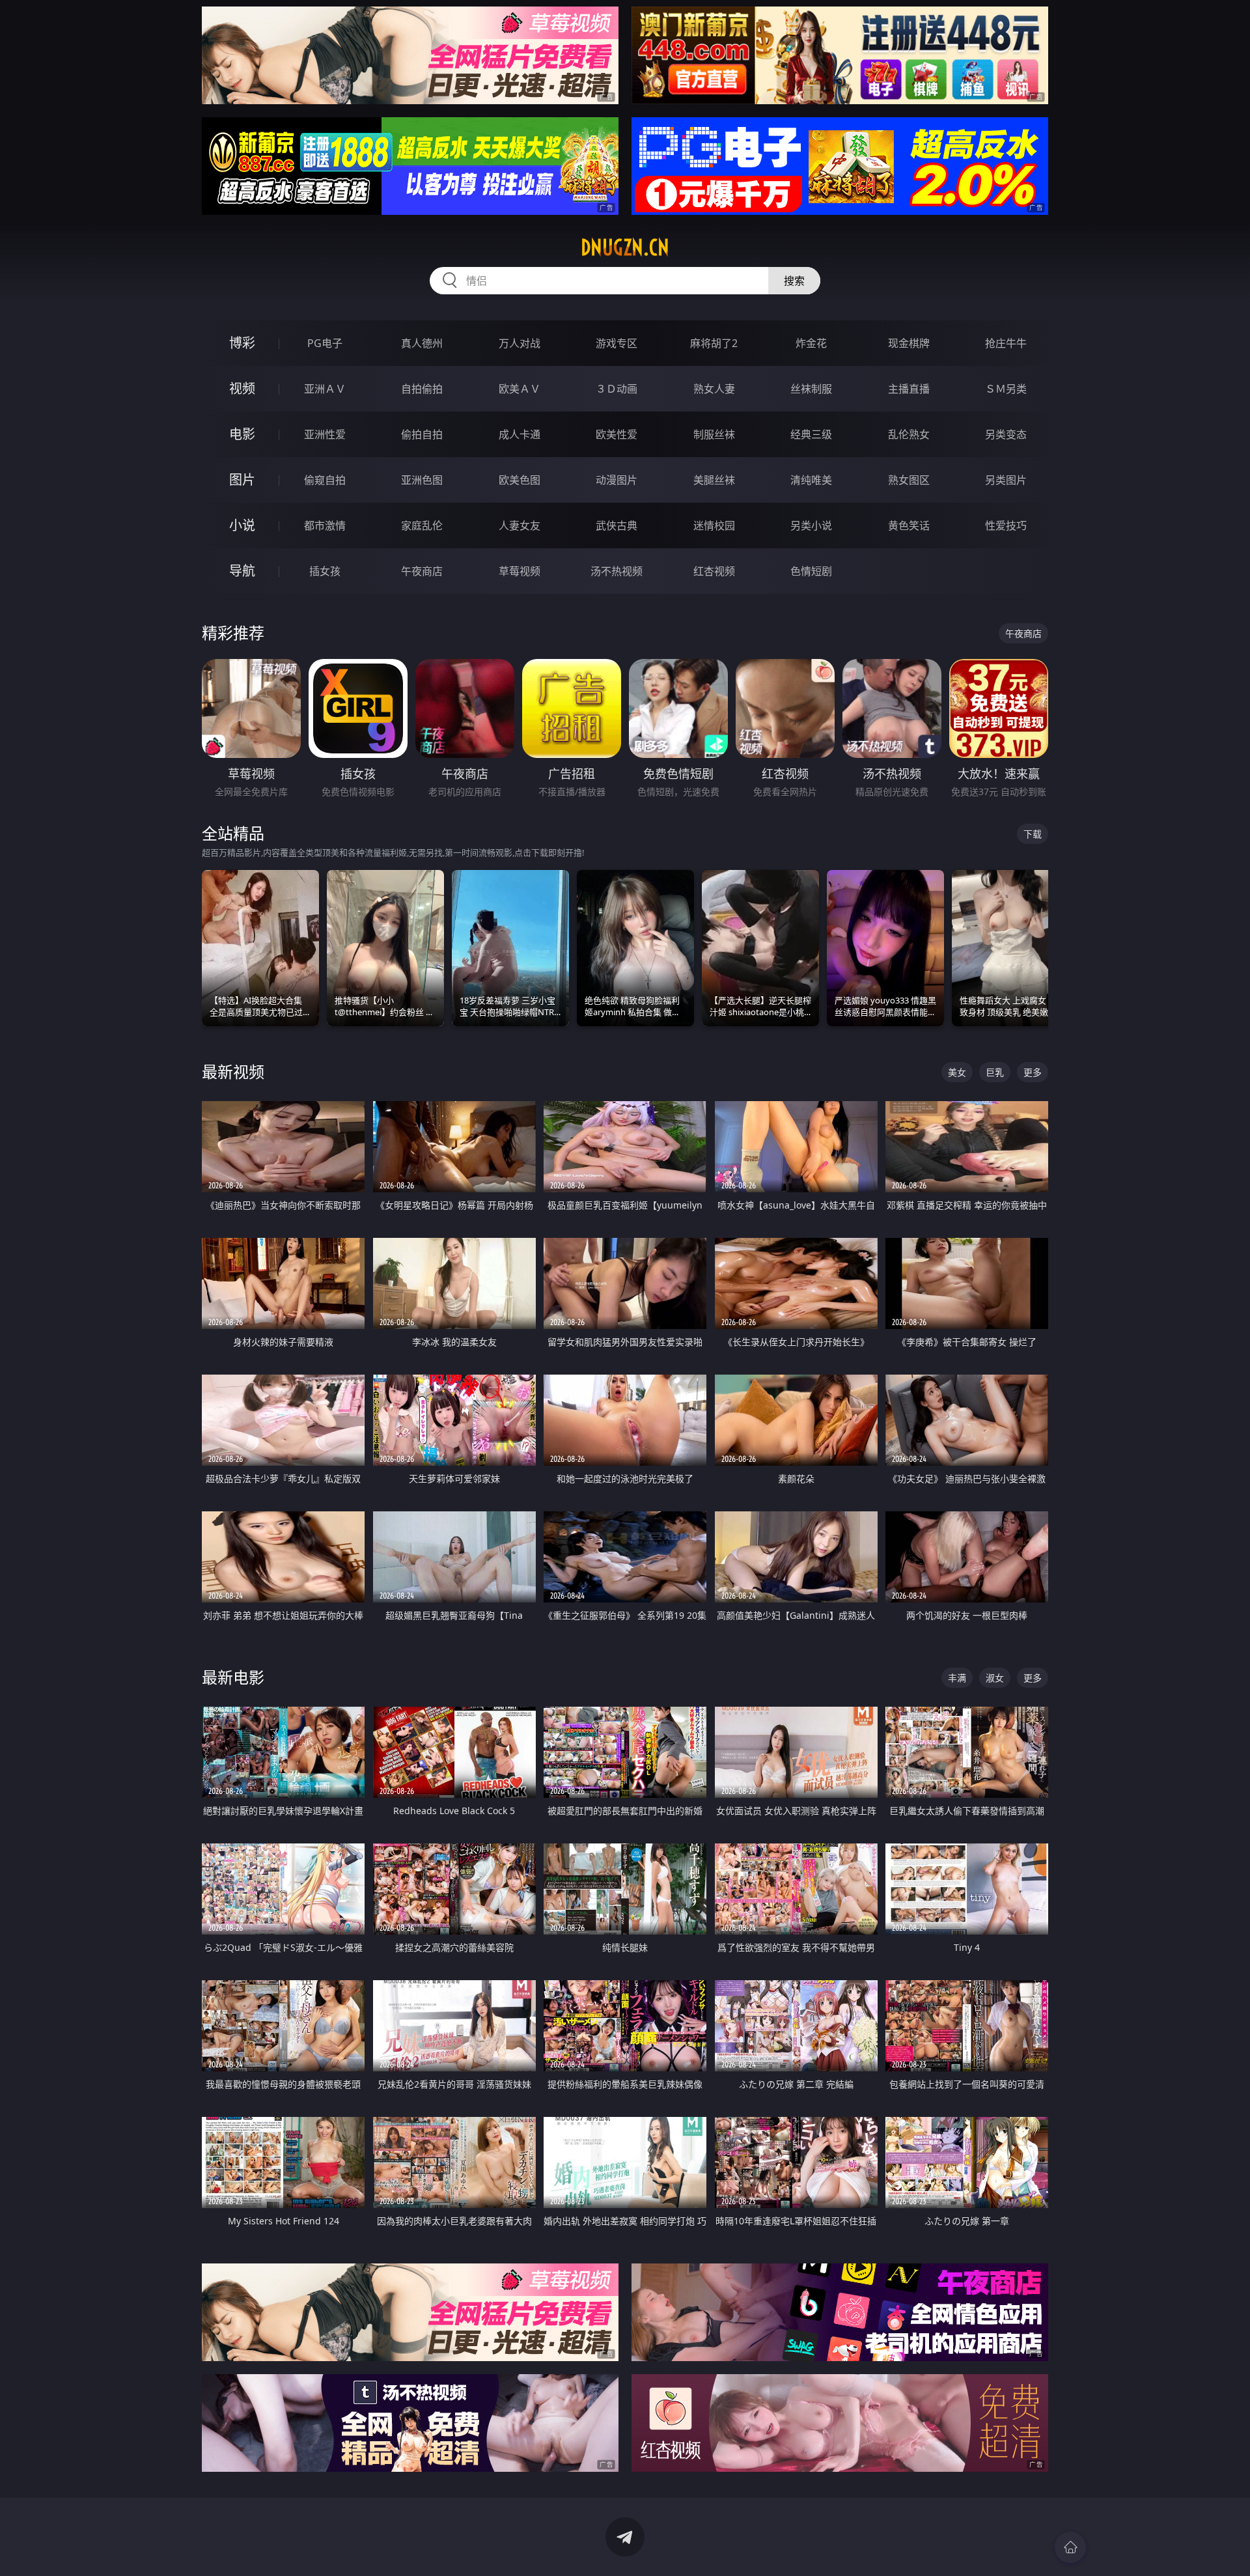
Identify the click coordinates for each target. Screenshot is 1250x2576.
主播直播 (909, 389)
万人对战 (520, 343)
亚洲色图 (422, 480)
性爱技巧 (1006, 525)
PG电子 (325, 343)
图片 (242, 480)
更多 (1033, 1072)
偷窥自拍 (325, 480)
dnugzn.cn (625, 247)
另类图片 (1006, 480)
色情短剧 (811, 571)
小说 (242, 525)
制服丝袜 (714, 434)
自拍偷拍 (422, 389)
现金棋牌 (909, 343)
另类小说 (811, 525)
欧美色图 (520, 480)
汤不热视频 (617, 571)
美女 (957, 1072)
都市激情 (325, 525)
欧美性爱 (617, 434)
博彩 (242, 343)
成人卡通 (520, 434)
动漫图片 (617, 480)
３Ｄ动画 (617, 389)
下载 (1033, 834)
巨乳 (995, 1072)
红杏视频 (714, 571)
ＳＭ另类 (1006, 389)
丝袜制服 (811, 389)
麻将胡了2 (714, 343)
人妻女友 (520, 525)
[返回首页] (1070, 2547)
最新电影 (233, 1677)
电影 (242, 434)
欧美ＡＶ (520, 389)
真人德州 (422, 343)
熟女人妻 (714, 389)
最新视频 (233, 1071)
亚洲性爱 (325, 434)
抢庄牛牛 (1006, 343)
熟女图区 (909, 480)
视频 (242, 388)
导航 (242, 571)
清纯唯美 (811, 480)
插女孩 (325, 571)
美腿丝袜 (714, 480)
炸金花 (811, 343)
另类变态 (1006, 434)
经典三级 (811, 434)
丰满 (957, 1678)
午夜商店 (422, 571)
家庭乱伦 (422, 525)
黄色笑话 (909, 525)
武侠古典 (617, 525)
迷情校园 (714, 525)
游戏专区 (617, 343)
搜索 (794, 281)
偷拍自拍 (422, 434)
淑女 (995, 1678)
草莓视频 (520, 571)
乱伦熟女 (909, 434)
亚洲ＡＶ (325, 389)
